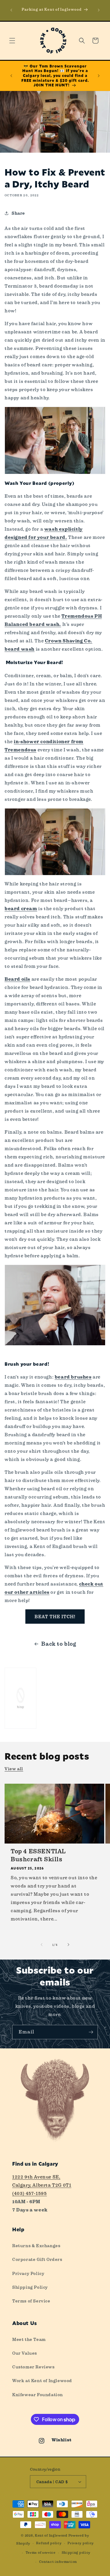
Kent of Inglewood (51, 2536)
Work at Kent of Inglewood (42, 2381)
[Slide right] (68, 1945)
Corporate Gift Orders (37, 2259)
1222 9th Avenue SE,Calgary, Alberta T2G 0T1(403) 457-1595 (42, 2185)
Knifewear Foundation (38, 2395)
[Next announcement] (99, 10)
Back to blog (59, 1644)
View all (14, 1769)
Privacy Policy (28, 2273)
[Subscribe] (91, 2032)
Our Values (25, 2353)
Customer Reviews (33, 2367)
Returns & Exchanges (36, 2246)
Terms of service (41, 2553)
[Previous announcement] (11, 10)
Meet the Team (29, 2339)
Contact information (58, 2562)
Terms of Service (31, 2301)
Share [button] (18, 213)
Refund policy (49, 2543)
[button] (12, 41)
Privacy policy (81, 2543)
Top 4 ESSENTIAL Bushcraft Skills (38, 1855)
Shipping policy (76, 2553)
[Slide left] (42, 1945)
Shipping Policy (30, 2287)
